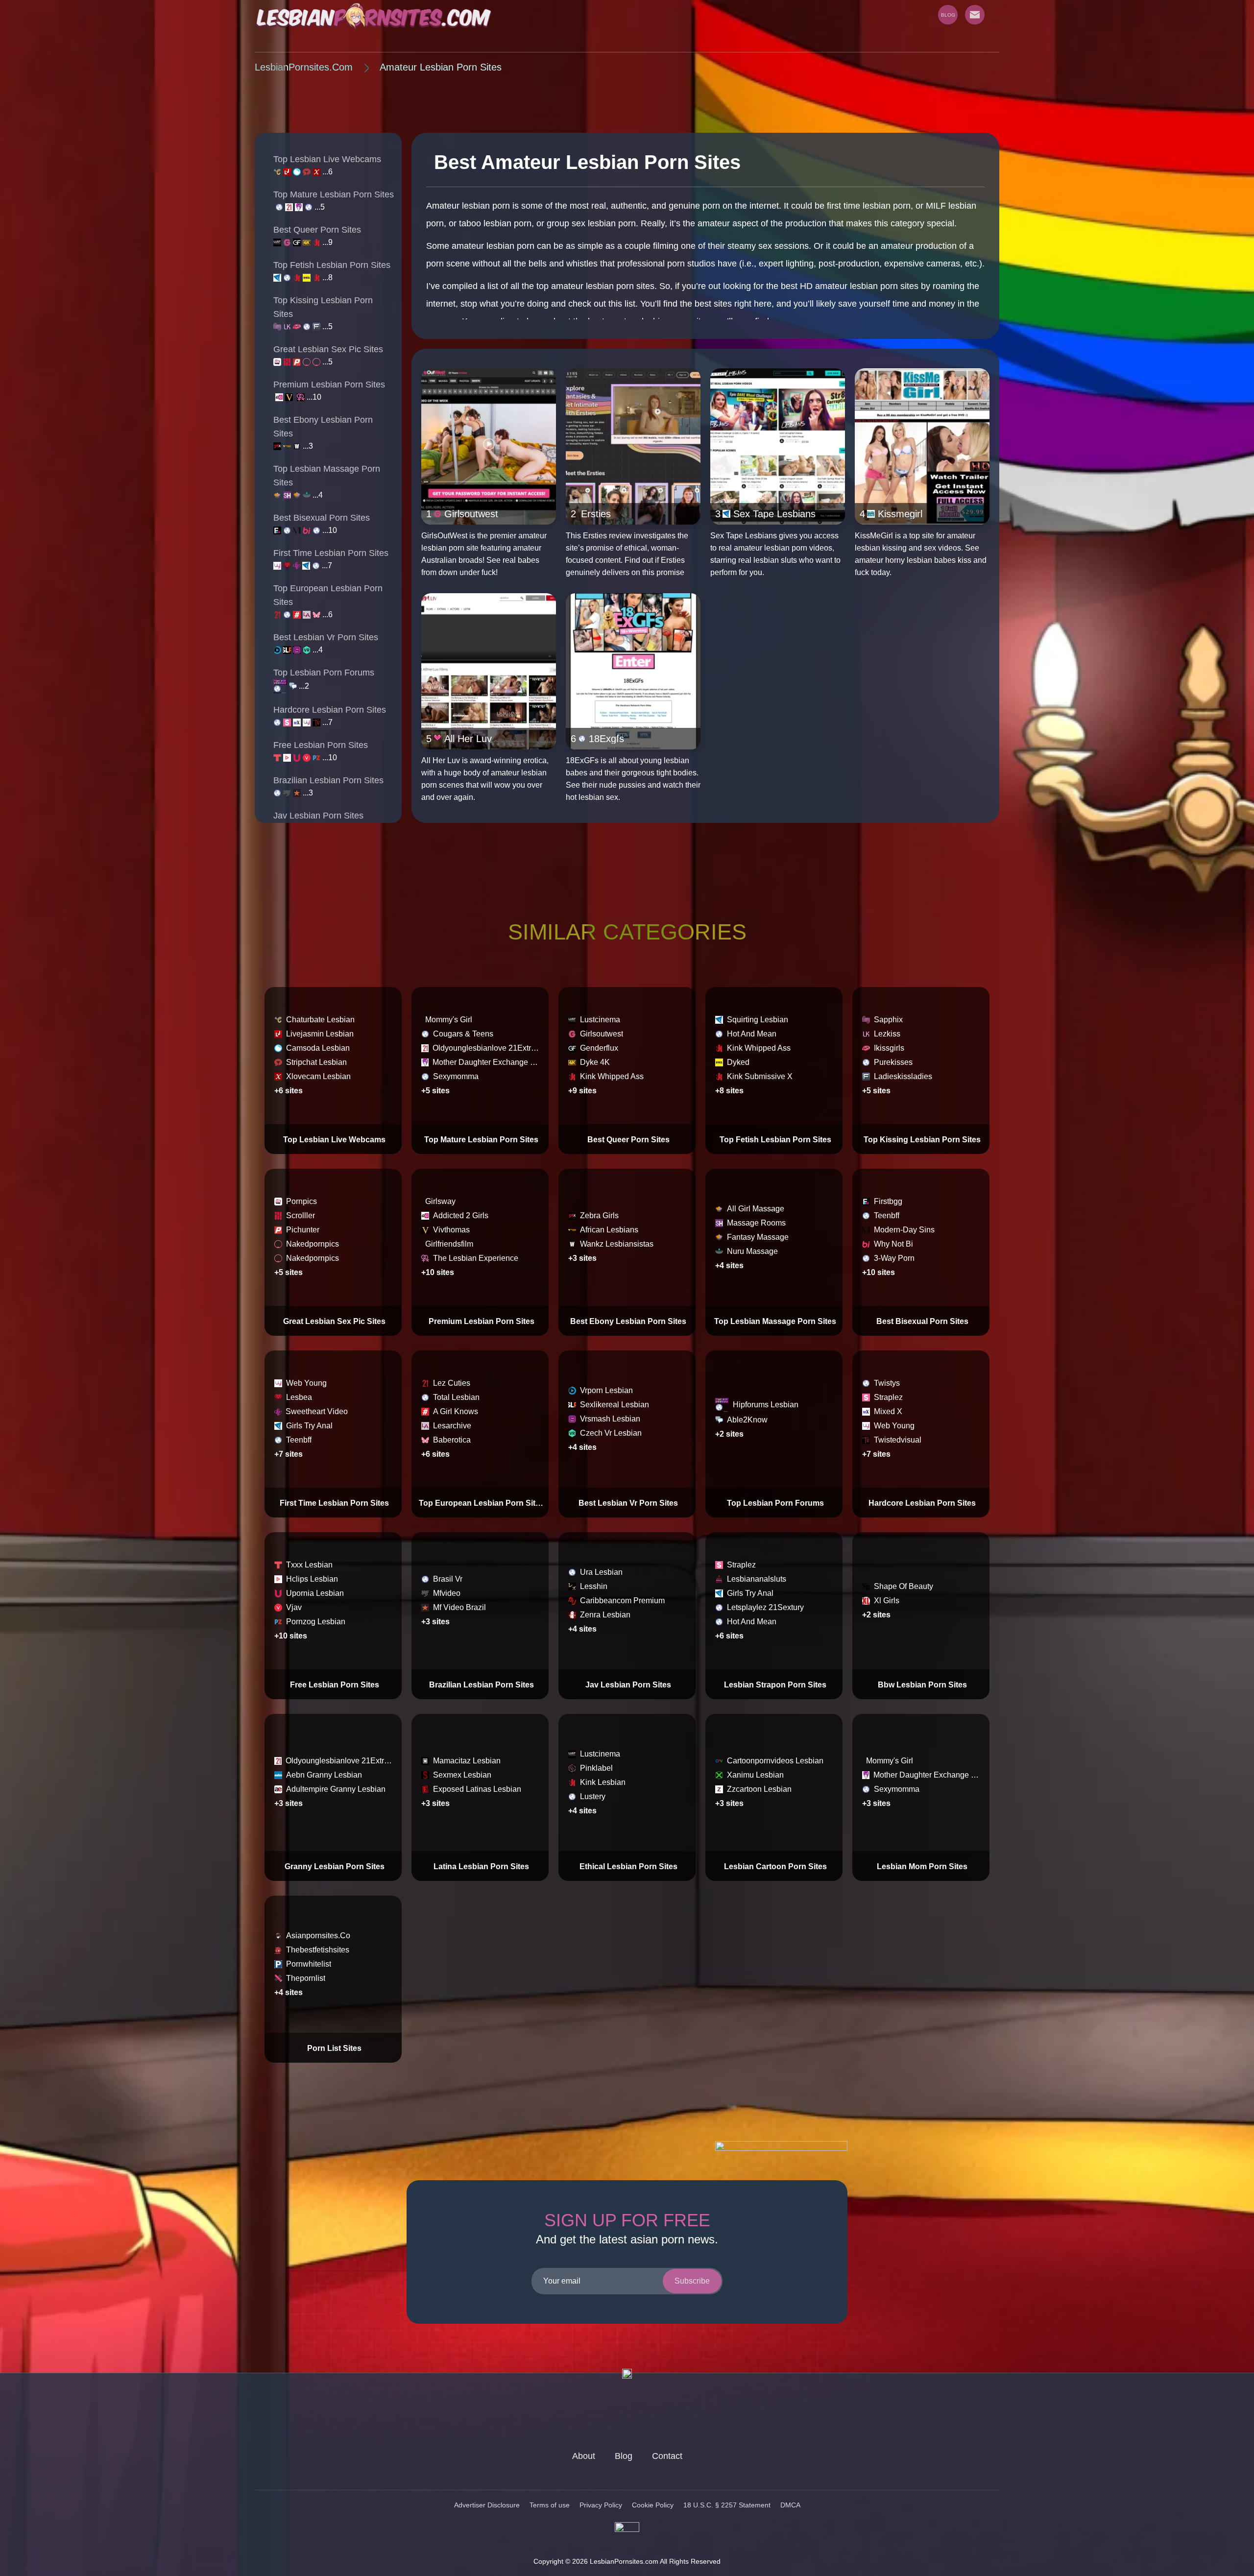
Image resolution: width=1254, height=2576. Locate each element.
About (584, 2456)
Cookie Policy (653, 2505)
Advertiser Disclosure (487, 2505)
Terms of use (550, 2505)
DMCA (790, 2505)
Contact (667, 2456)
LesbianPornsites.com (304, 67)
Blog (624, 2456)
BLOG (948, 15)
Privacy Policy (601, 2505)
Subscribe (692, 2281)
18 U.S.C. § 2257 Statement (727, 2505)
